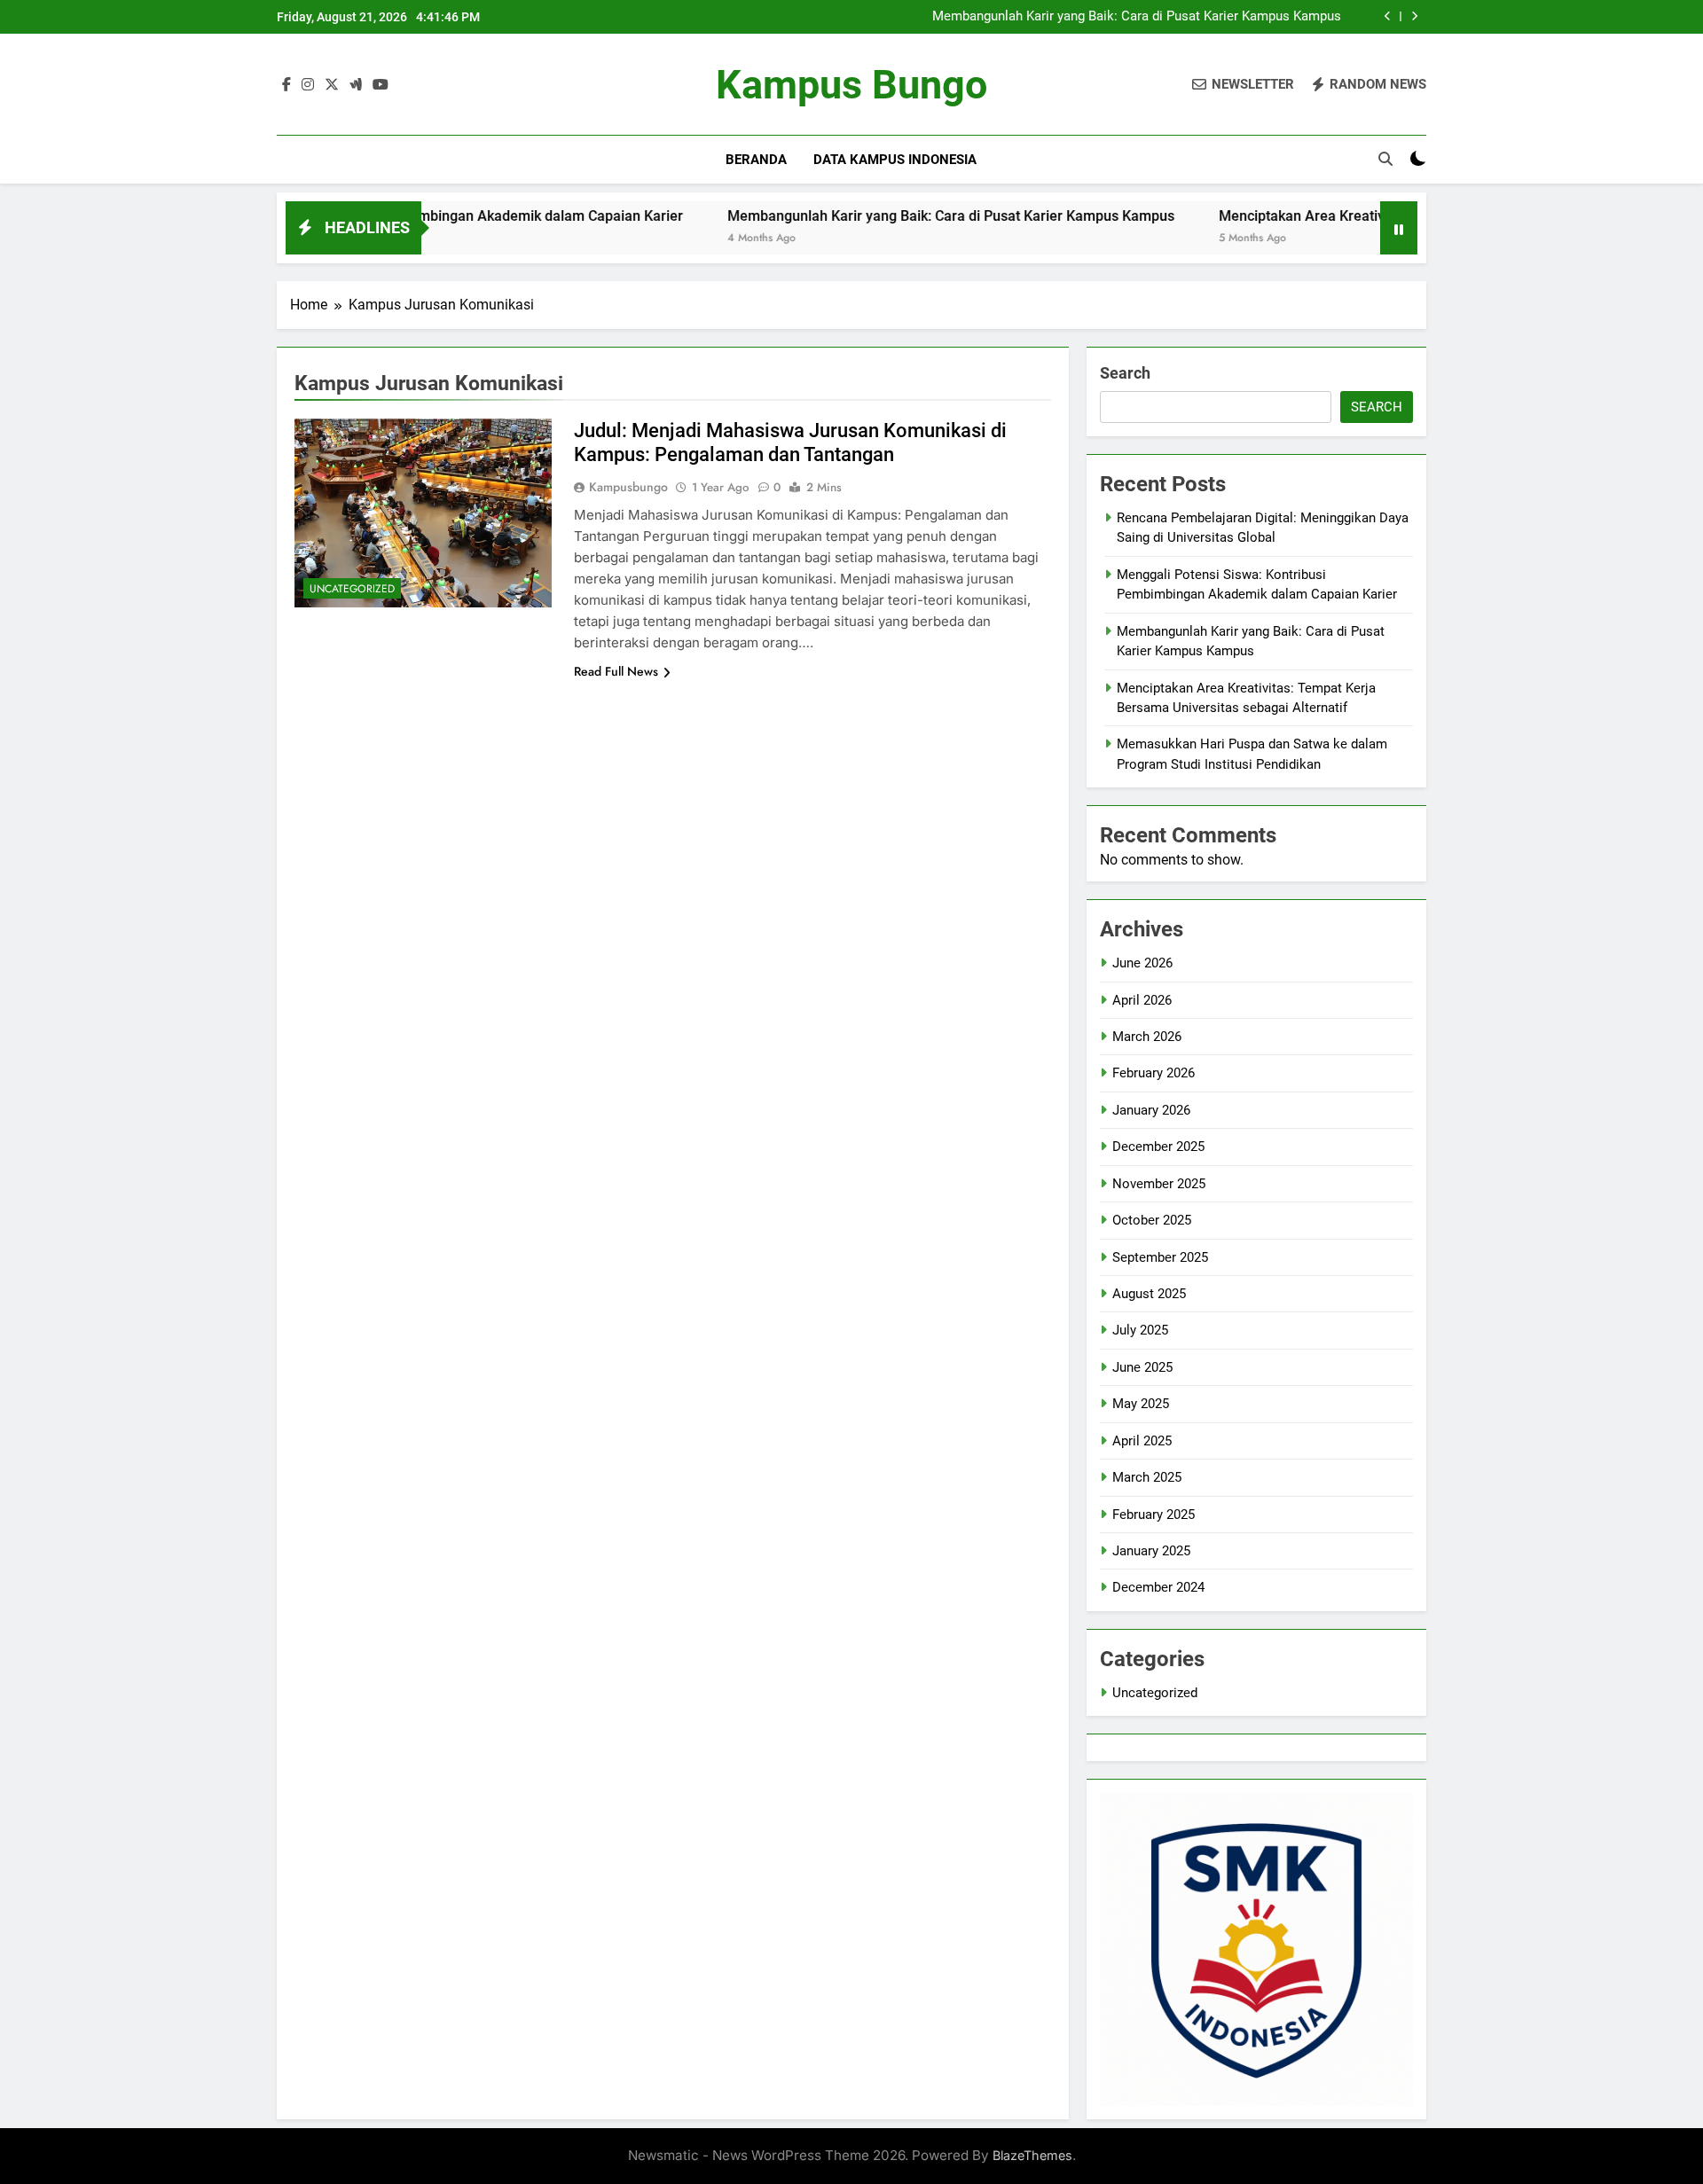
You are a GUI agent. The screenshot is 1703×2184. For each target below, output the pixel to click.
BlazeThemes (1032, 2155)
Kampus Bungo (851, 85)
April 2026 (1142, 1000)
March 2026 (1147, 1037)
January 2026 (1151, 1110)
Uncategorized (352, 589)
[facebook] (286, 85)
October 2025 (1152, 1220)
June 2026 (1142, 963)
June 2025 (1142, 1367)
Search (1125, 373)
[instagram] (308, 85)
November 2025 (1159, 1184)
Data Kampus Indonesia (895, 160)
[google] (356, 85)
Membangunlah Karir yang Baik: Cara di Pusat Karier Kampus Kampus (1137, 17)
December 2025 (1158, 1147)
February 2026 (1154, 1073)
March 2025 (1147, 1477)
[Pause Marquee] (1399, 228)
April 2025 (1142, 1441)
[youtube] (381, 85)
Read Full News (616, 671)
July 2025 (1140, 1330)
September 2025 (1160, 1257)
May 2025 (1141, 1404)
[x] (332, 85)
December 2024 (1158, 1587)
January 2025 (1151, 1551)
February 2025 (1154, 1515)
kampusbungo (628, 487)
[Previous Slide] (1388, 16)
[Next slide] (1414, 16)
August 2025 (1149, 1294)
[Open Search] (1385, 159)
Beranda (756, 160)
